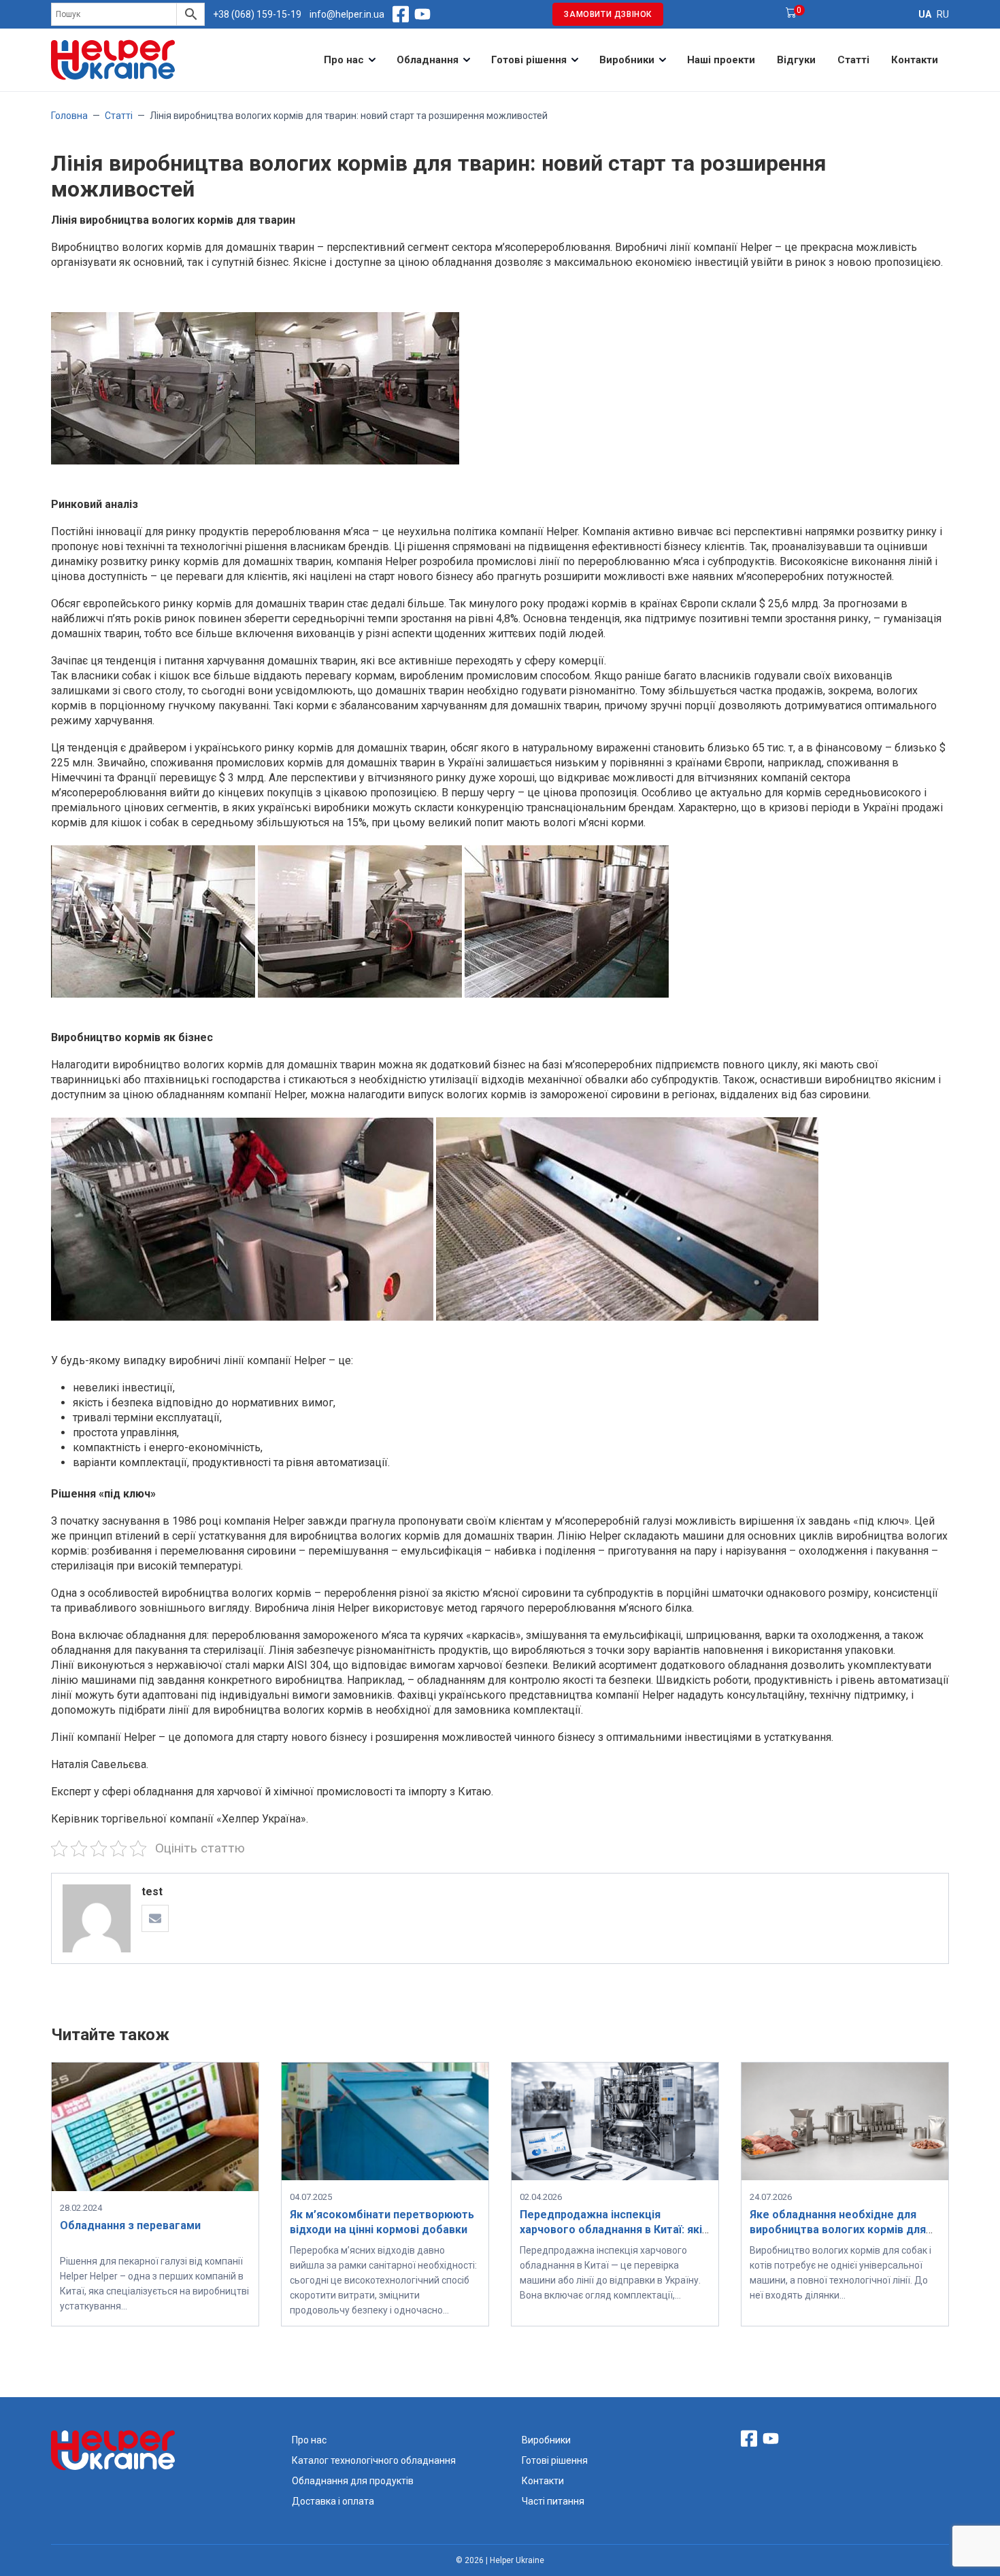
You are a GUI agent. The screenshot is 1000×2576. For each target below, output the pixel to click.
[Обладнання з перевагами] (155, 2187)
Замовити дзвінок (608, 14)
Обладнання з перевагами (130, 2225)
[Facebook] (401, 14)
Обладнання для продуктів (353, 2481)
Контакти (915, 60)
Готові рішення (529, 60)
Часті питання (553, 2501)
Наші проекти (721, 60)
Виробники (627, 60)
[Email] (155, 1918)
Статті (853, 60)
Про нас (344, 60)
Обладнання (428, 60)
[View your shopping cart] (791, 14)
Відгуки (796, 60)
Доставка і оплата (333, 2501)
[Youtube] (422, 14)
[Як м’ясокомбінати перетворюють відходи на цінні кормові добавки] (385, 2176)
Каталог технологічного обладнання (374, 2460)
